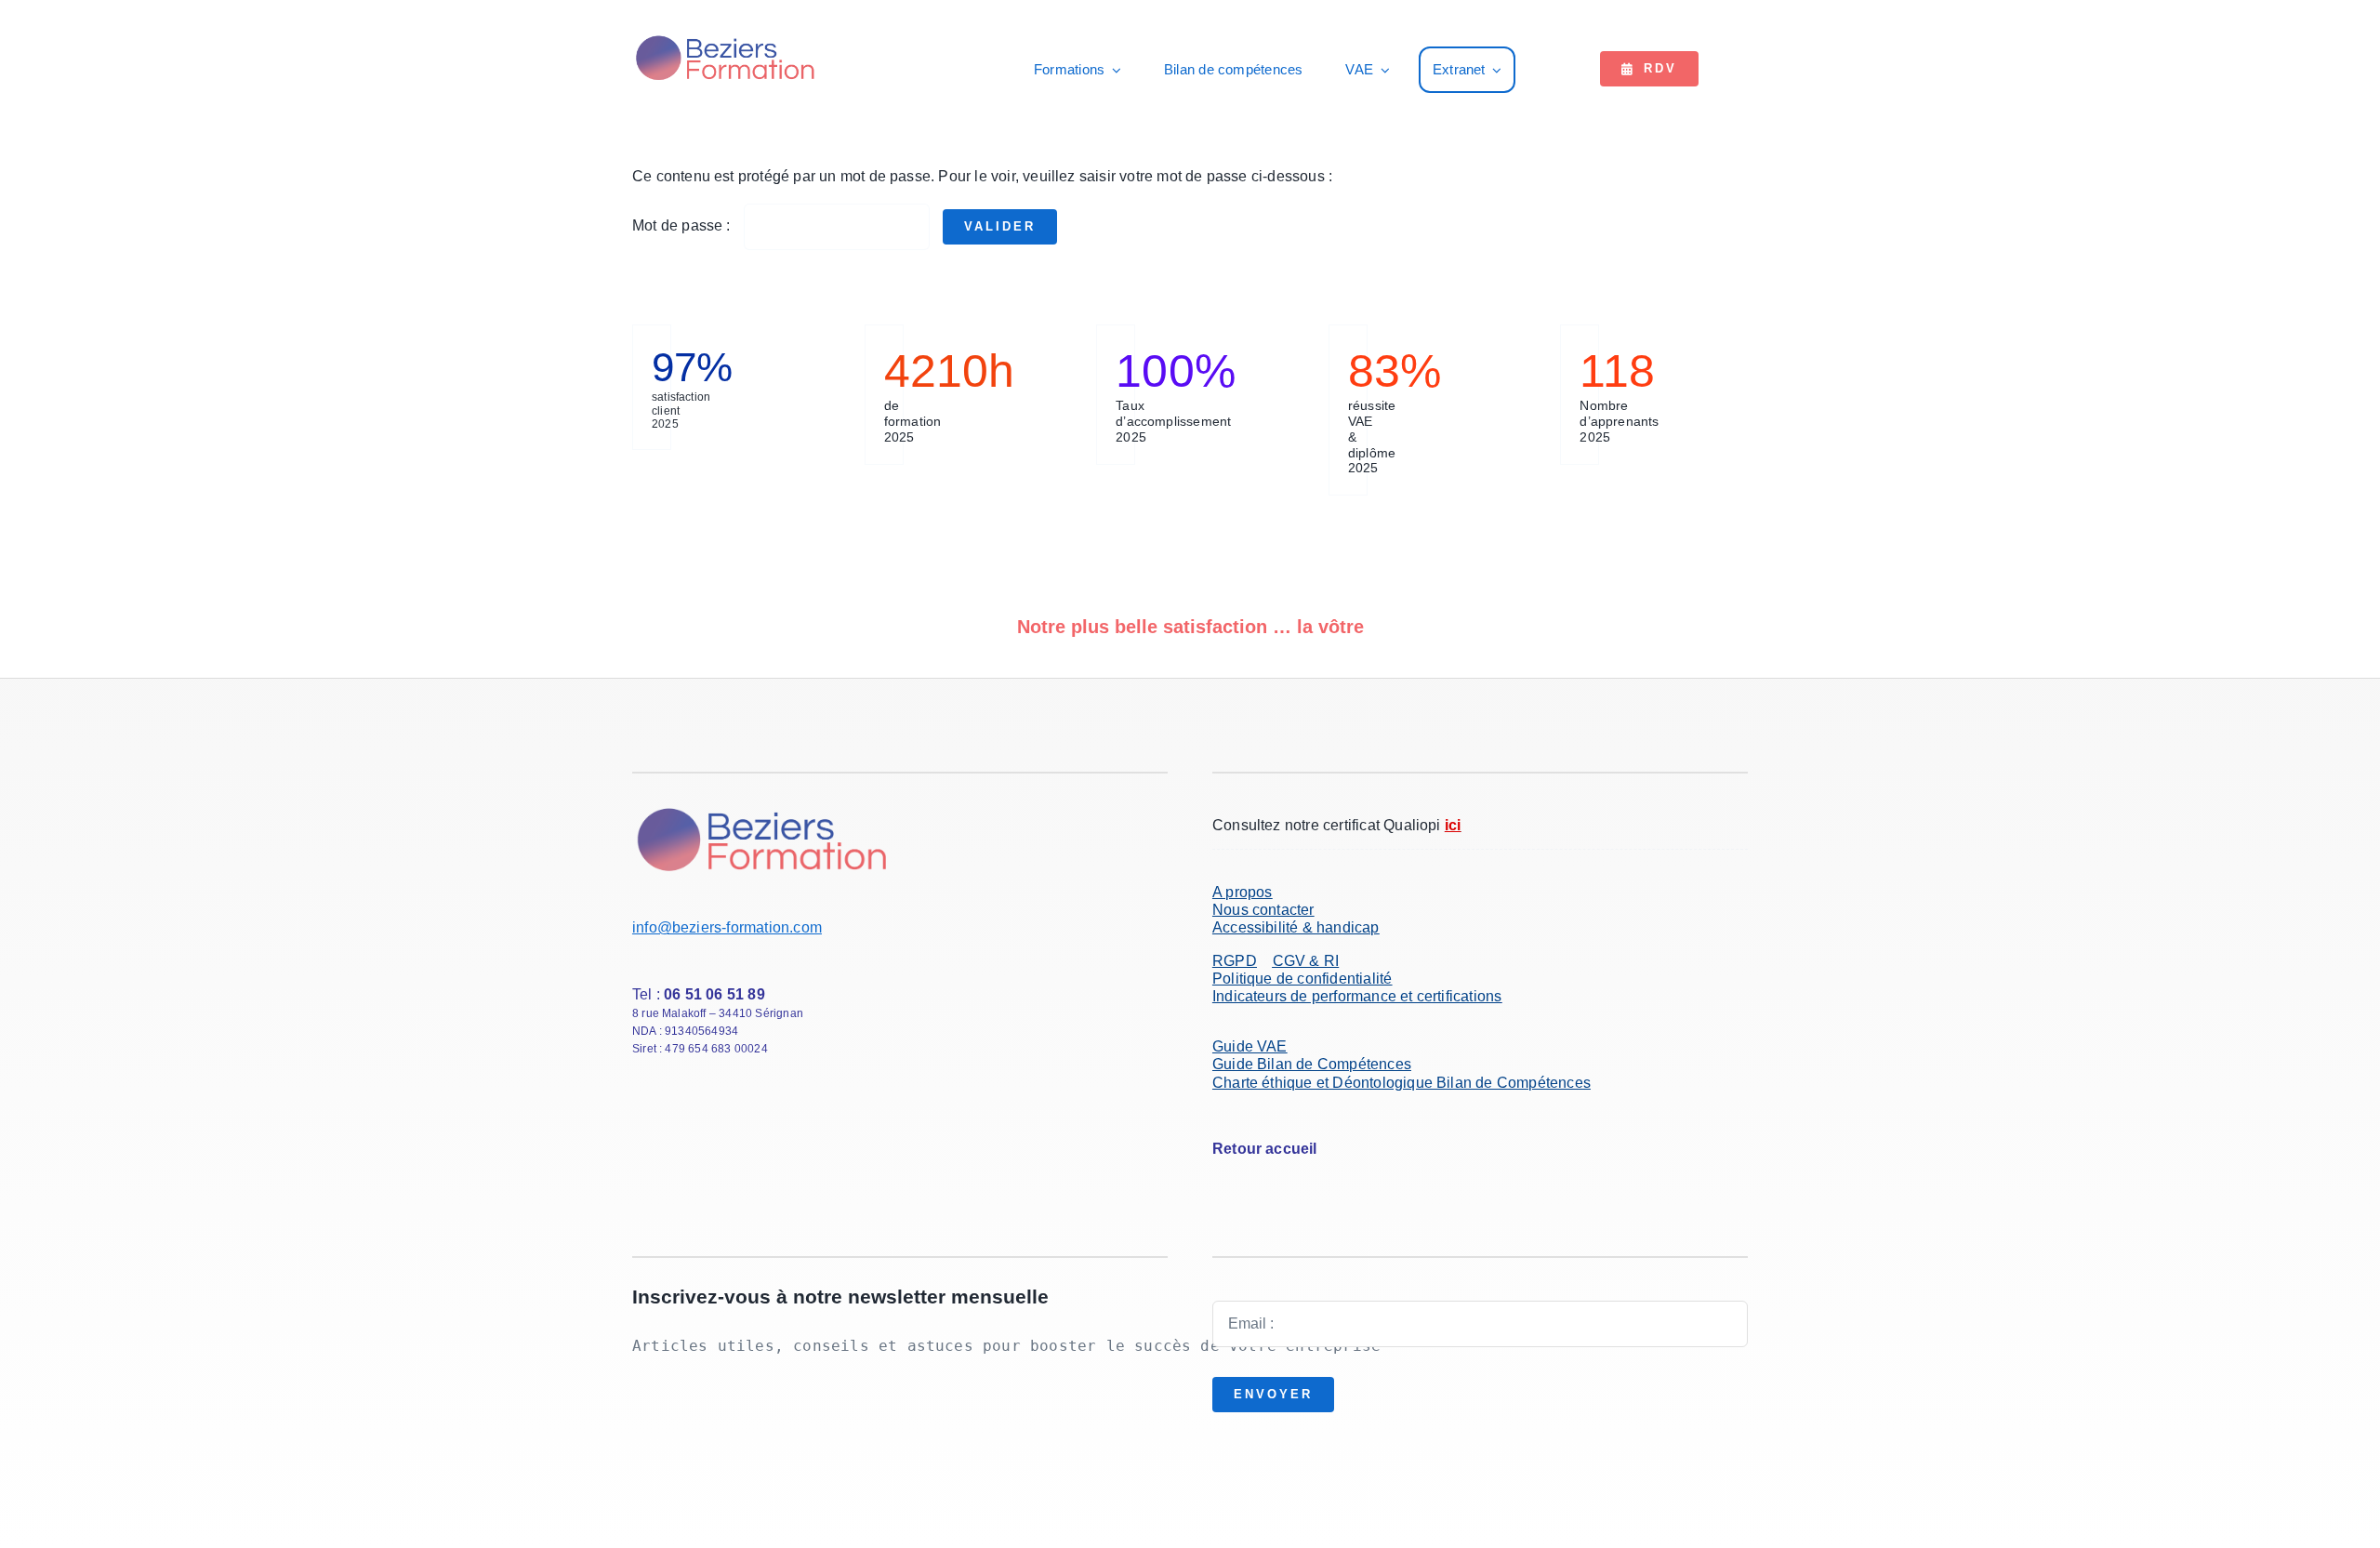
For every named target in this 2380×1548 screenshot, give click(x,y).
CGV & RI (1306, 961)
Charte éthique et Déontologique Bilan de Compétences (1402, 1083)
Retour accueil (1265, 1149)
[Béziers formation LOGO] (726, 38)
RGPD (1235, 961)
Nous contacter (1263, 910)
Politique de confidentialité (1302, 979)
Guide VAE (1250, 1046)
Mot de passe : (683, 225)
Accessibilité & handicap (1296, 927)
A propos (1243, 892)
